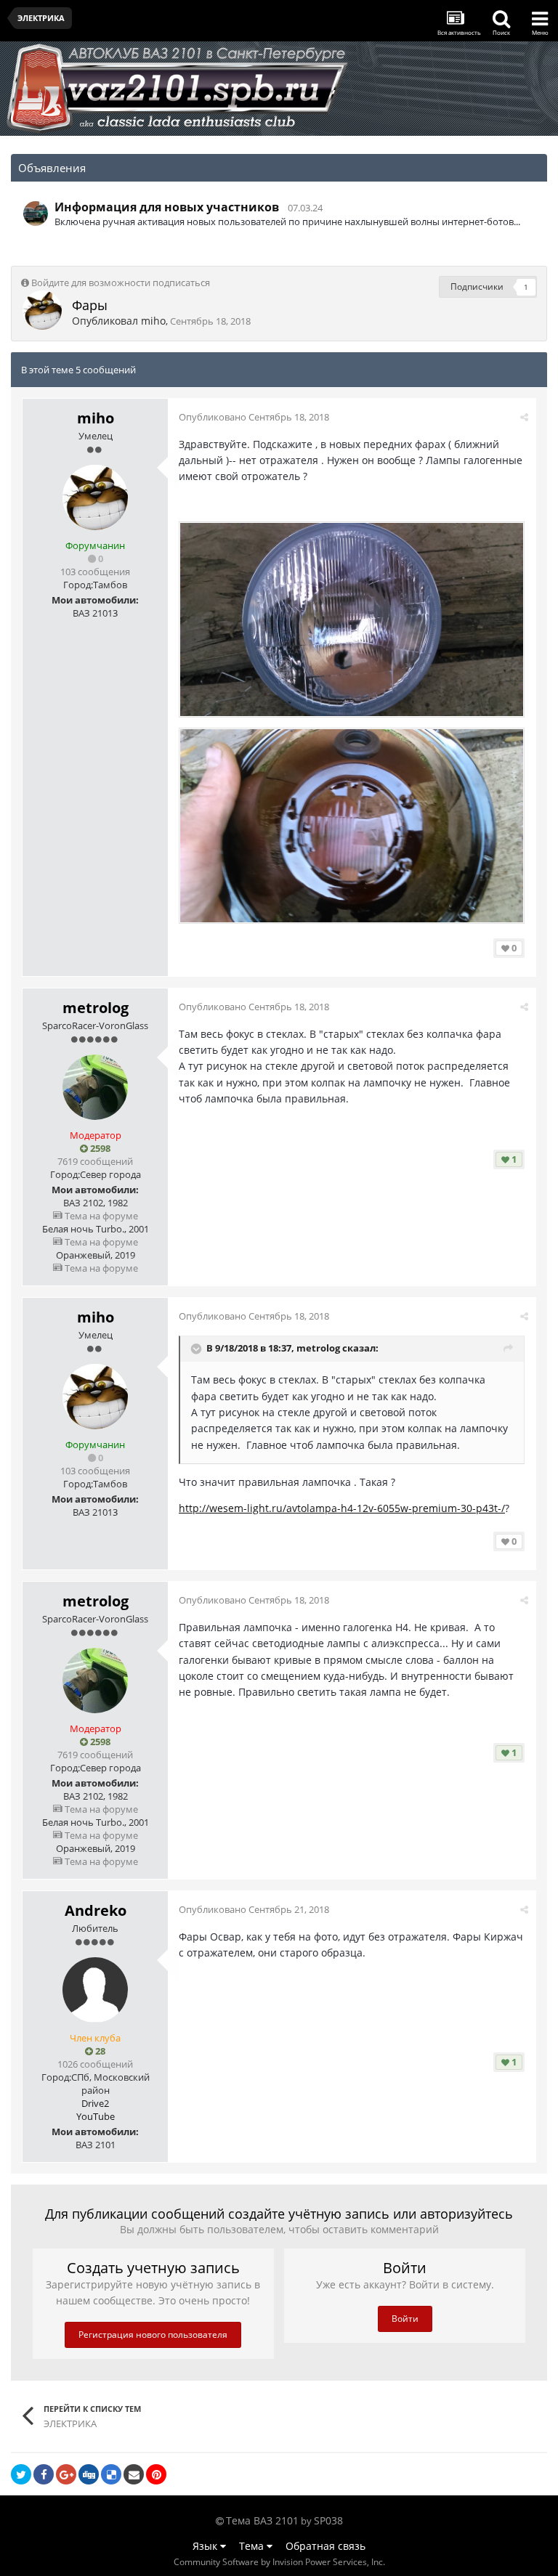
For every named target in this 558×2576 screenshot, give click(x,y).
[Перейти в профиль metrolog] (95, 1087)
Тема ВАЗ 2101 (262, 2520)
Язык (206, 2546)
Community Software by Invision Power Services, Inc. (279, 2562)
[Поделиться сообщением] (524, 417)
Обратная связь (325, 2546)
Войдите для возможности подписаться (121, 283)
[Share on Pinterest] (156, 2474)
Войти (405, 2319)
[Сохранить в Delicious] (111, 2474)
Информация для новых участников (167, 207)
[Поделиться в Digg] (89, 2474)
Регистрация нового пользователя (153, 2335)
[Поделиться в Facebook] (44, 2474)
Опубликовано (254, 417)
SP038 (328, 2520)
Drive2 (95, 2103)
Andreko (96, 1910)
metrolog (96, 1008)
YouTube (96, 2116)
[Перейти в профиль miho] (42, 310)
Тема (253, 2546)
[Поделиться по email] (134, 2474)
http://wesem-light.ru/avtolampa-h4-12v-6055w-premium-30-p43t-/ (342, 1508)
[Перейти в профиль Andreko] (95, 1990)
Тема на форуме (100, 1216)
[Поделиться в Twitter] (21, 2474)
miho (153, 321)
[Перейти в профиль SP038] (36, 214)
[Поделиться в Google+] (66, 2474)
